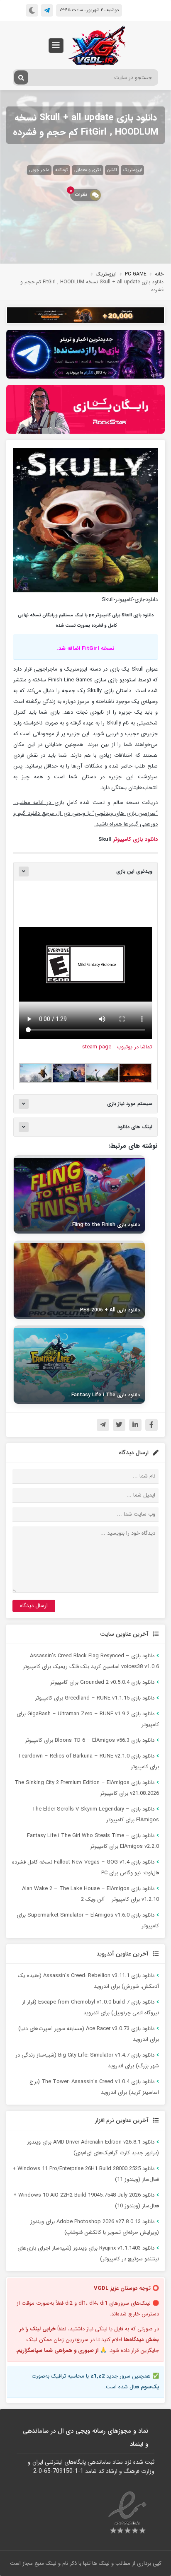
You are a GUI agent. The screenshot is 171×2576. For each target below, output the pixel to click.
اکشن (112, 170)
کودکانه (62, 170)
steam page (97, 1047)
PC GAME (136, 274)
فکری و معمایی (88, 170)
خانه (159, 274)
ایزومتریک (132, 170)
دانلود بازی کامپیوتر (136, 839)
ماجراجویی (39, 170)
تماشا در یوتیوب (134, 1047)
